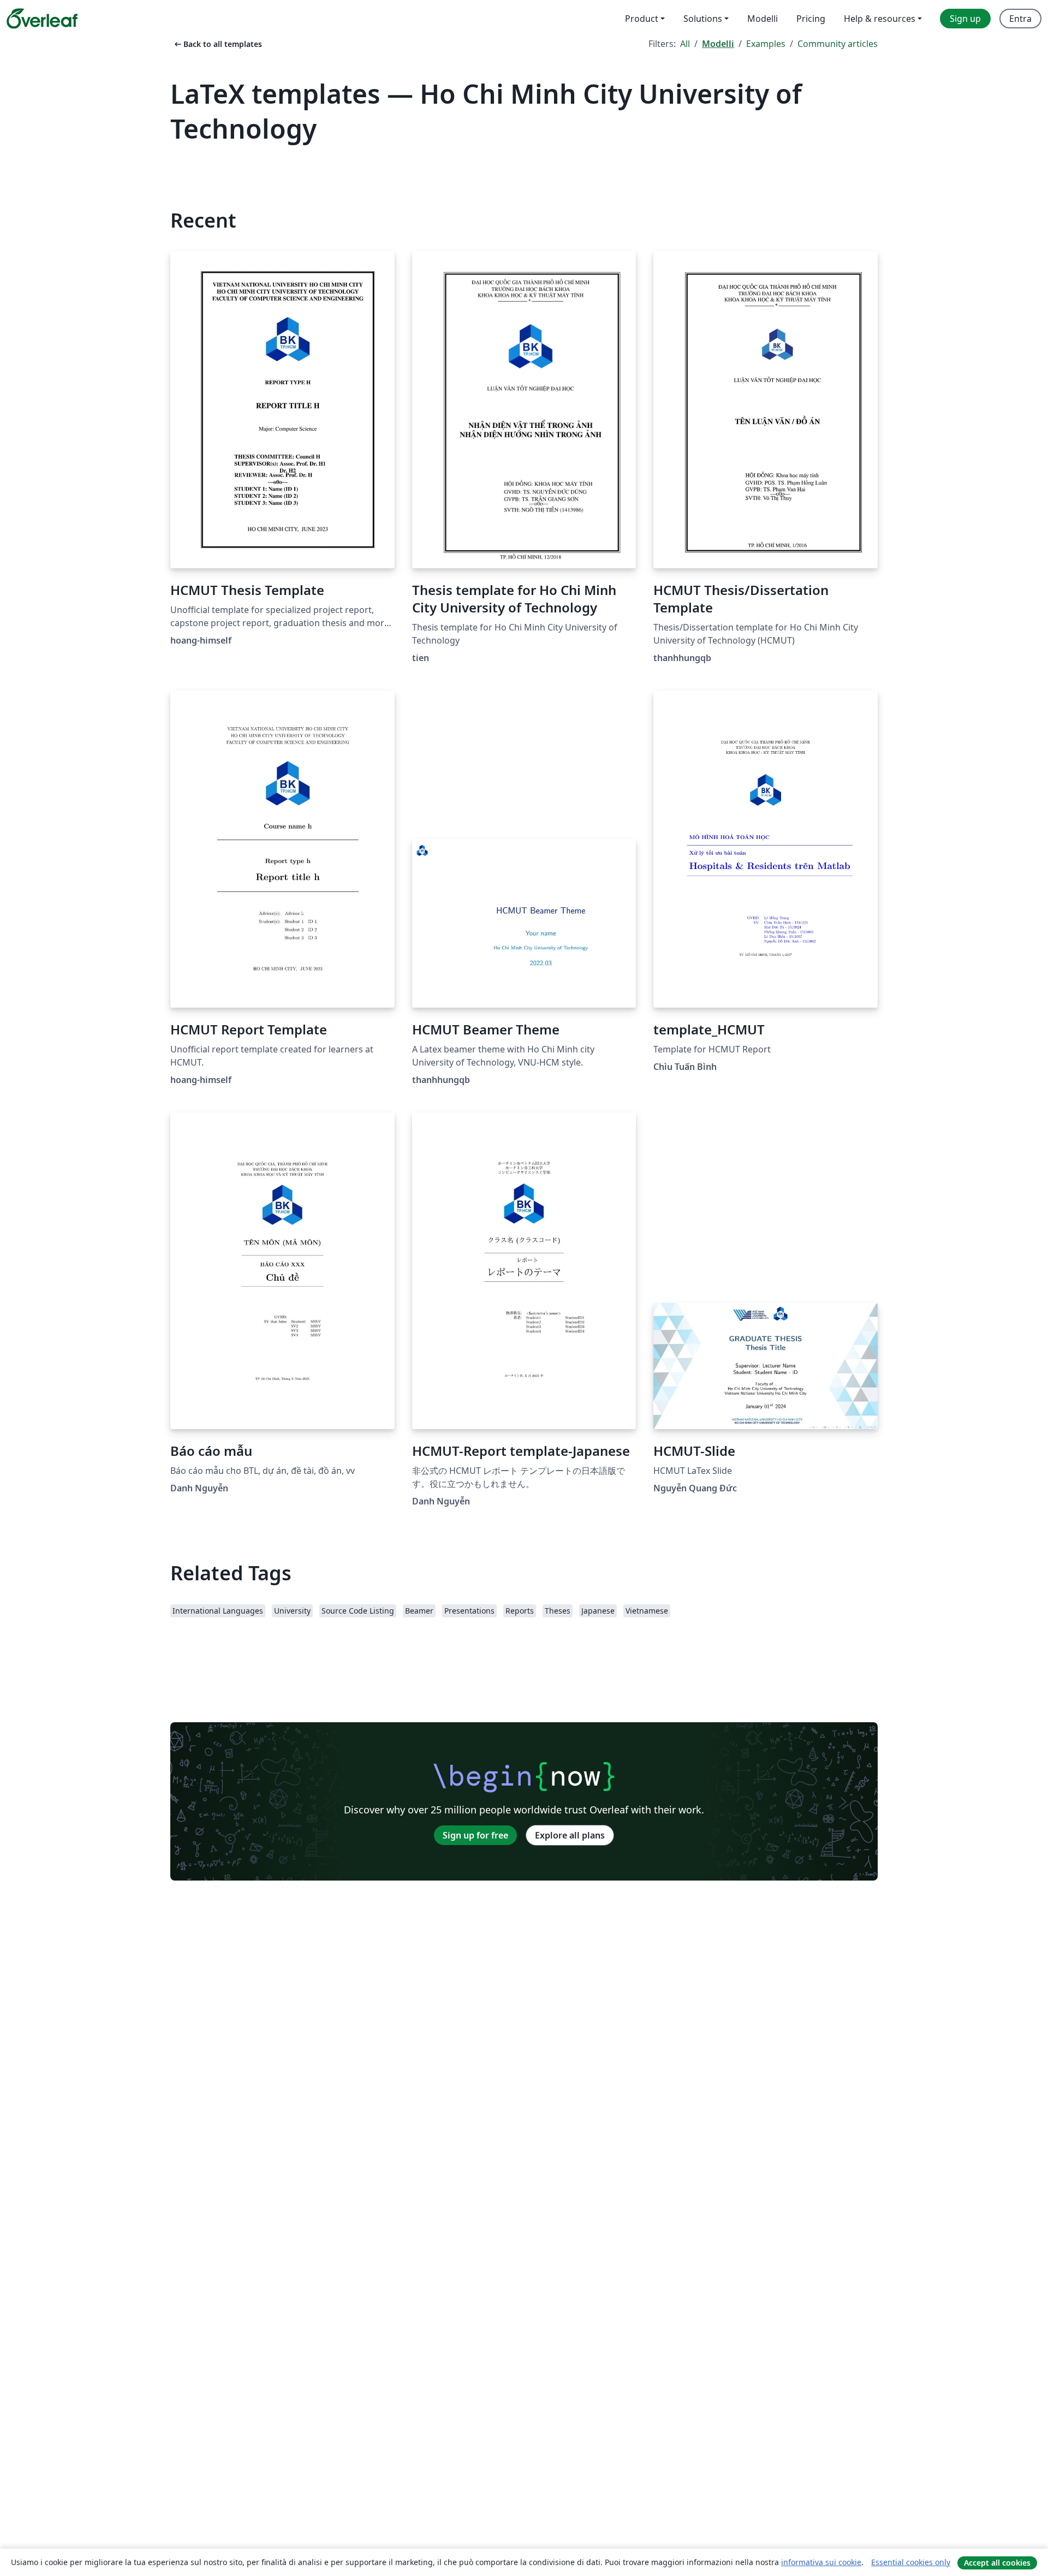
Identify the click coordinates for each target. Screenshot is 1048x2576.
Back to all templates (217, 44)
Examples (766, 44)
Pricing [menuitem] (811, 19)
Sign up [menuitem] (965, 19)
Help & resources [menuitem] (880, 19)
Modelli (718, 44)
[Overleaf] (42, 19)
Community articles (838, 44)
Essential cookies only (911, 2562)
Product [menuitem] (642, 19)
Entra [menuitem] (1020, 19)
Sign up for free (475, 1835)
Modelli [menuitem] (763, 19)
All (685, 44)
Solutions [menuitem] (703, 19)
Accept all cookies (997, 2563)
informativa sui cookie (821, 2562)
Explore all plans (570, 1835)
